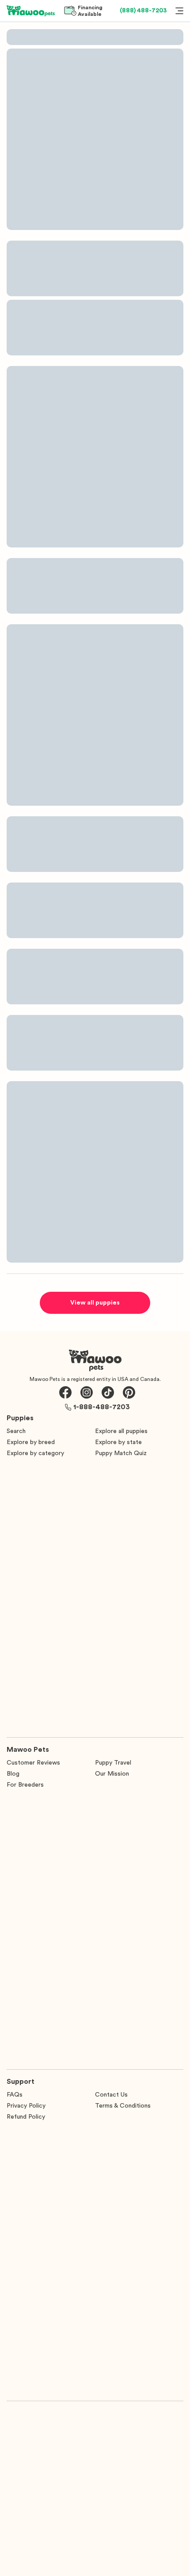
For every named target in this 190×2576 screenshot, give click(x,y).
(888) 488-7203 (143, 11)
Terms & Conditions (123, 2106)
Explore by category (35, 1453)
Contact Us (111, 2095)
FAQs (15, 2095)
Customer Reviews (33, 1763)
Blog (13, 1774)
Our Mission (112, 1774)
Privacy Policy (26, 2106)
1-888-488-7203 (102, 1407)
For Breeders (25, 1785)
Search (16, 1431)
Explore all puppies (121, 1431)
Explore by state (118, 1442)
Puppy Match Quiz (121, 1453)
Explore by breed (31, 1442)
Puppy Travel (113, 1763)
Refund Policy (26, 2117)
